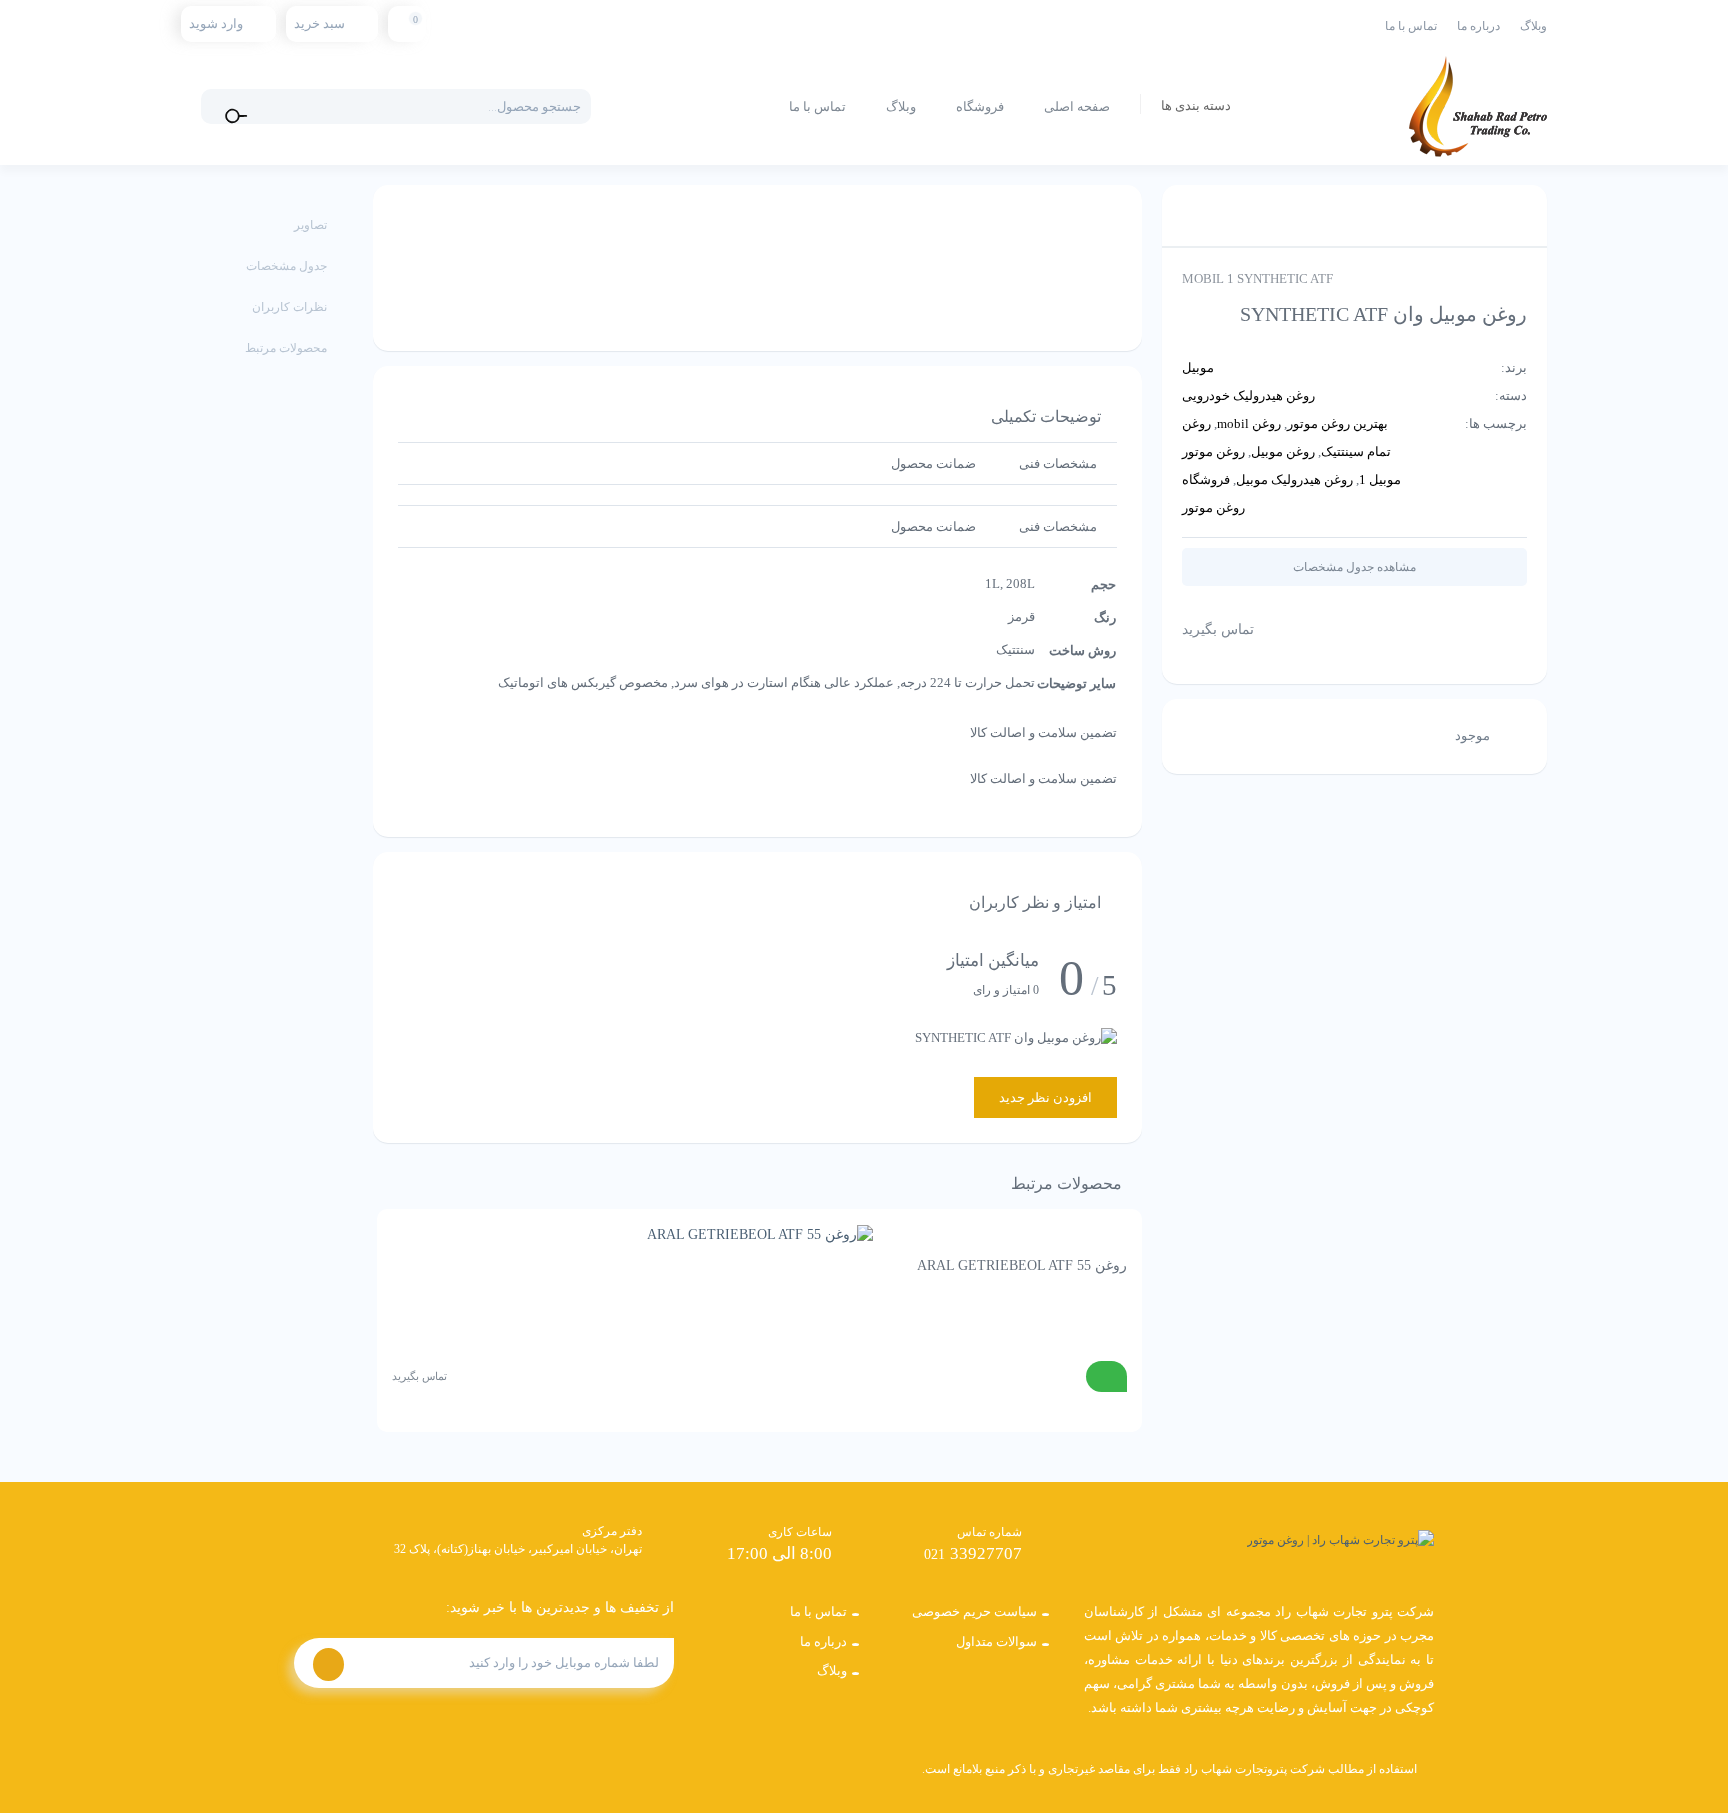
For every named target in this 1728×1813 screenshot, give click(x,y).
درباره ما (1478, 26)
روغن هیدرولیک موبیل (1294, 479)
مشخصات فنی (1058, 463)
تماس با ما (1411, 26)
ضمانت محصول (933, 463)
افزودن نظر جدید (1045, 1097)
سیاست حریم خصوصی (974, 1611)
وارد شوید (216, 23)
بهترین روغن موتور (1337, 423)
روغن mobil (1249, 423)
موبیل (1198, 367)
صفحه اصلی (1077, 106)
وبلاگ (1533, 26)
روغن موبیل (1283, 451)
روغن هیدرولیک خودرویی (1248, 395)
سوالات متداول (996, 1641)
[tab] (1058, 463)
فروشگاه (980, 106)
